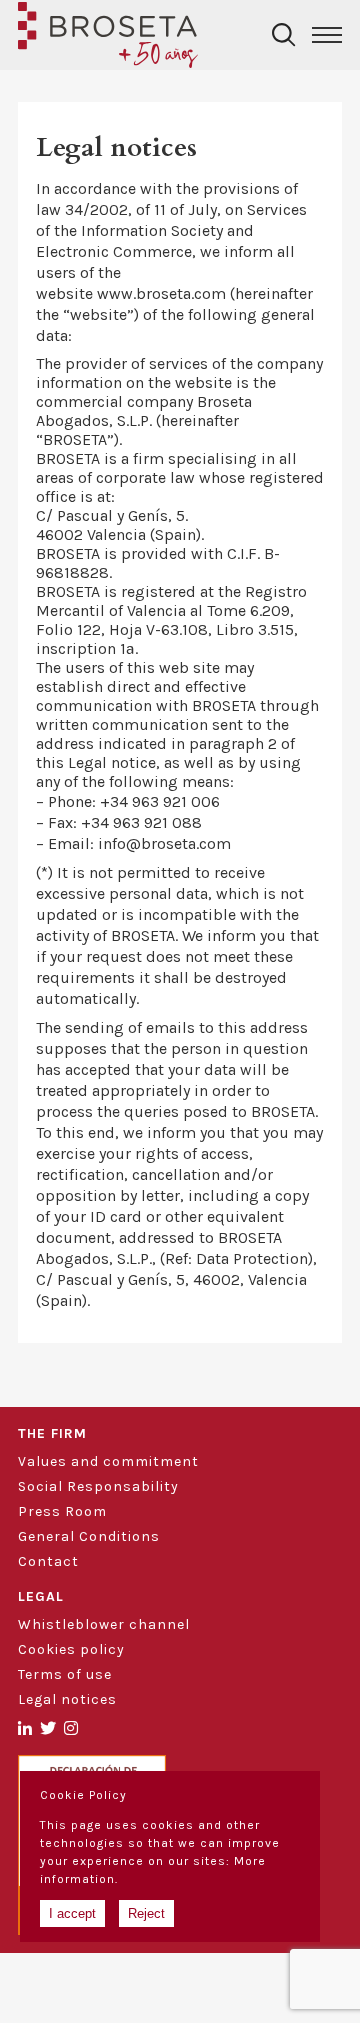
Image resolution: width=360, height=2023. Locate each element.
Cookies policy (71, 1649)
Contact (48, 1561)
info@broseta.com (164, 843)
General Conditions (89, 1536)
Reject (146, 1913)
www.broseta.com (161, 293)
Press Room (62, 1511)
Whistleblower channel (104, 1624)
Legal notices (67, 1699)
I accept (72, 1913)
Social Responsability (98, 1486)
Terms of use (65, 1674)
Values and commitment (108, 1461)
